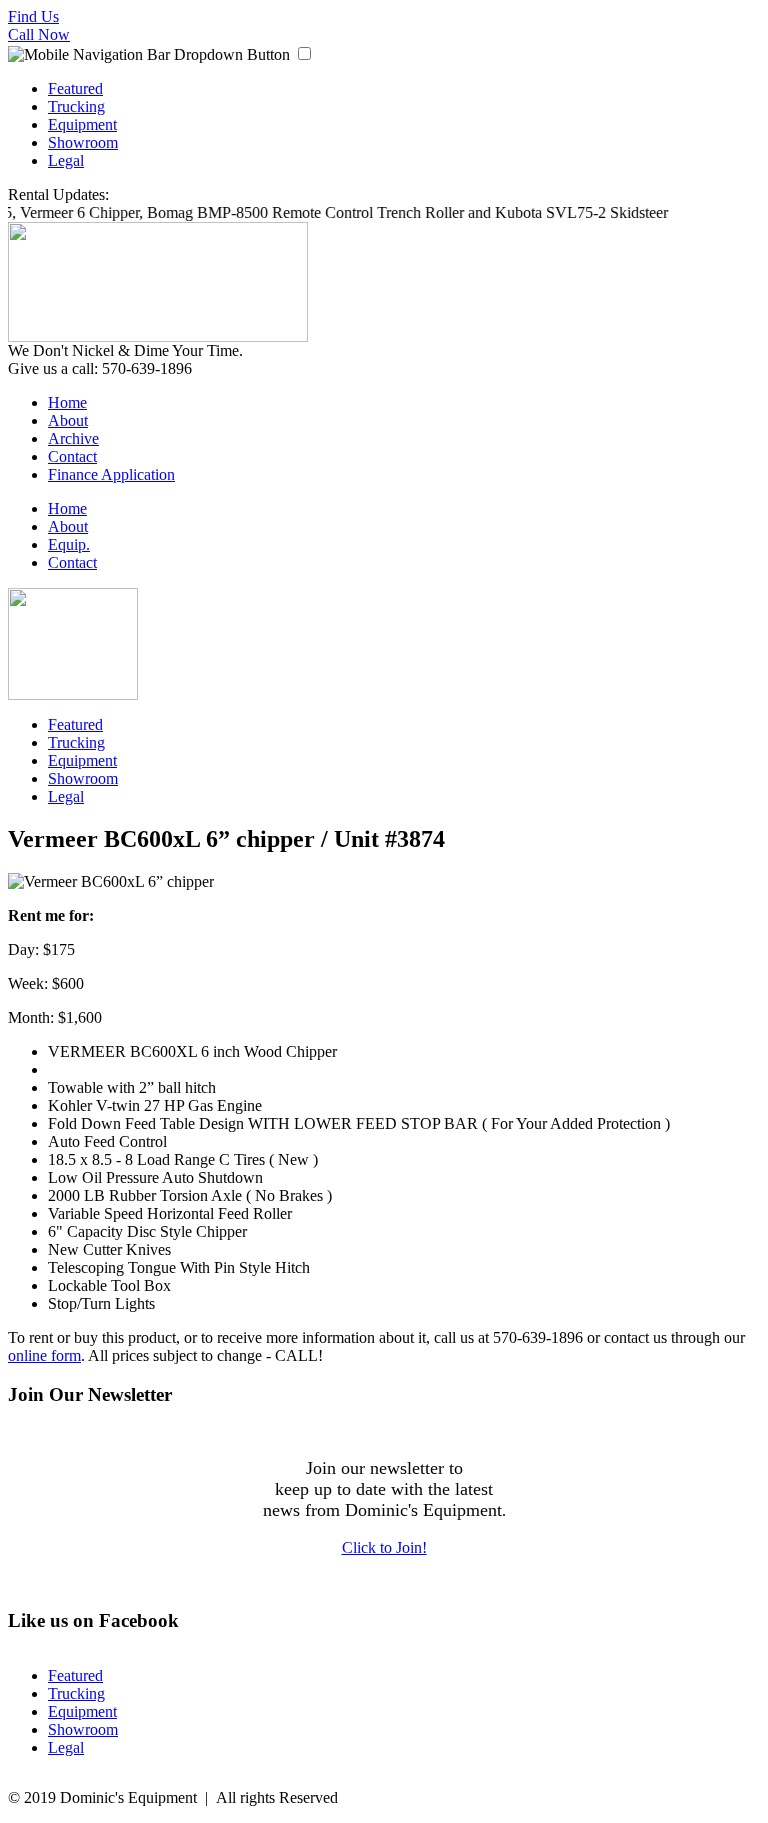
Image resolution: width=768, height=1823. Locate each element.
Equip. (69, 544)
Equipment (82, 124)
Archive (73, 438)
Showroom (83, 142)
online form (44, 1355)
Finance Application (111, 474)
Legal (66, 160)
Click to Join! (384, 1547)
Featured (75, 88)
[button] (304, 53)
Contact (72, 456)
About (68, 420)
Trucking (76, 106)
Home (67, 402)
